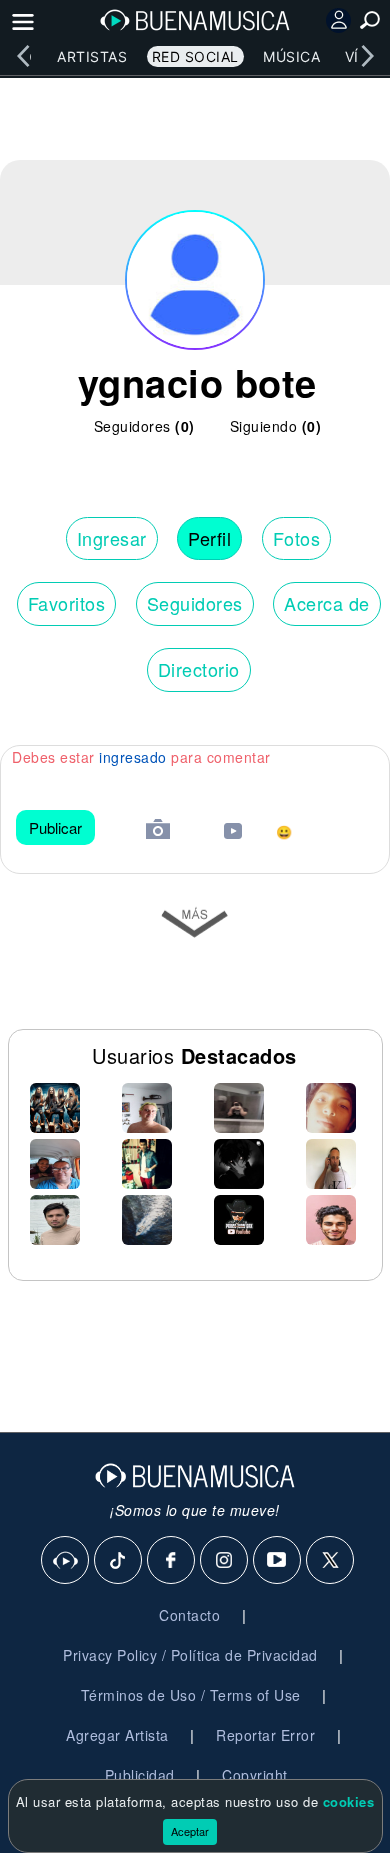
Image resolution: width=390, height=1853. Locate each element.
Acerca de (327, 603)
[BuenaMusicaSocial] (66, 1561)
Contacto (189, 1615)
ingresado (133, 757)
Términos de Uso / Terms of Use (191, 1695)
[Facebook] (172, 1561)
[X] (331, 1561)
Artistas (92, 56)
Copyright (255, 1775)
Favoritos (67, 603)
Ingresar (112, 538)
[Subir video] (233, 833)
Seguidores (195, 603)
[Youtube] (278, 1561)
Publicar (55, 827)
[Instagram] (225, 1561)
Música (291, 56)
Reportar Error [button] (265, 1735)
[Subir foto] (158, 831)
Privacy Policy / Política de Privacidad (190, 1655)
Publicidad (140, 1775)
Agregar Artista (117, 1735)
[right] (367, 56)
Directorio (199, 669)
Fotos (297, 538)
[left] (23, 56)
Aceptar (190, 1831)
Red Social (195, 56)
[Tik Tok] (119, 1561)
